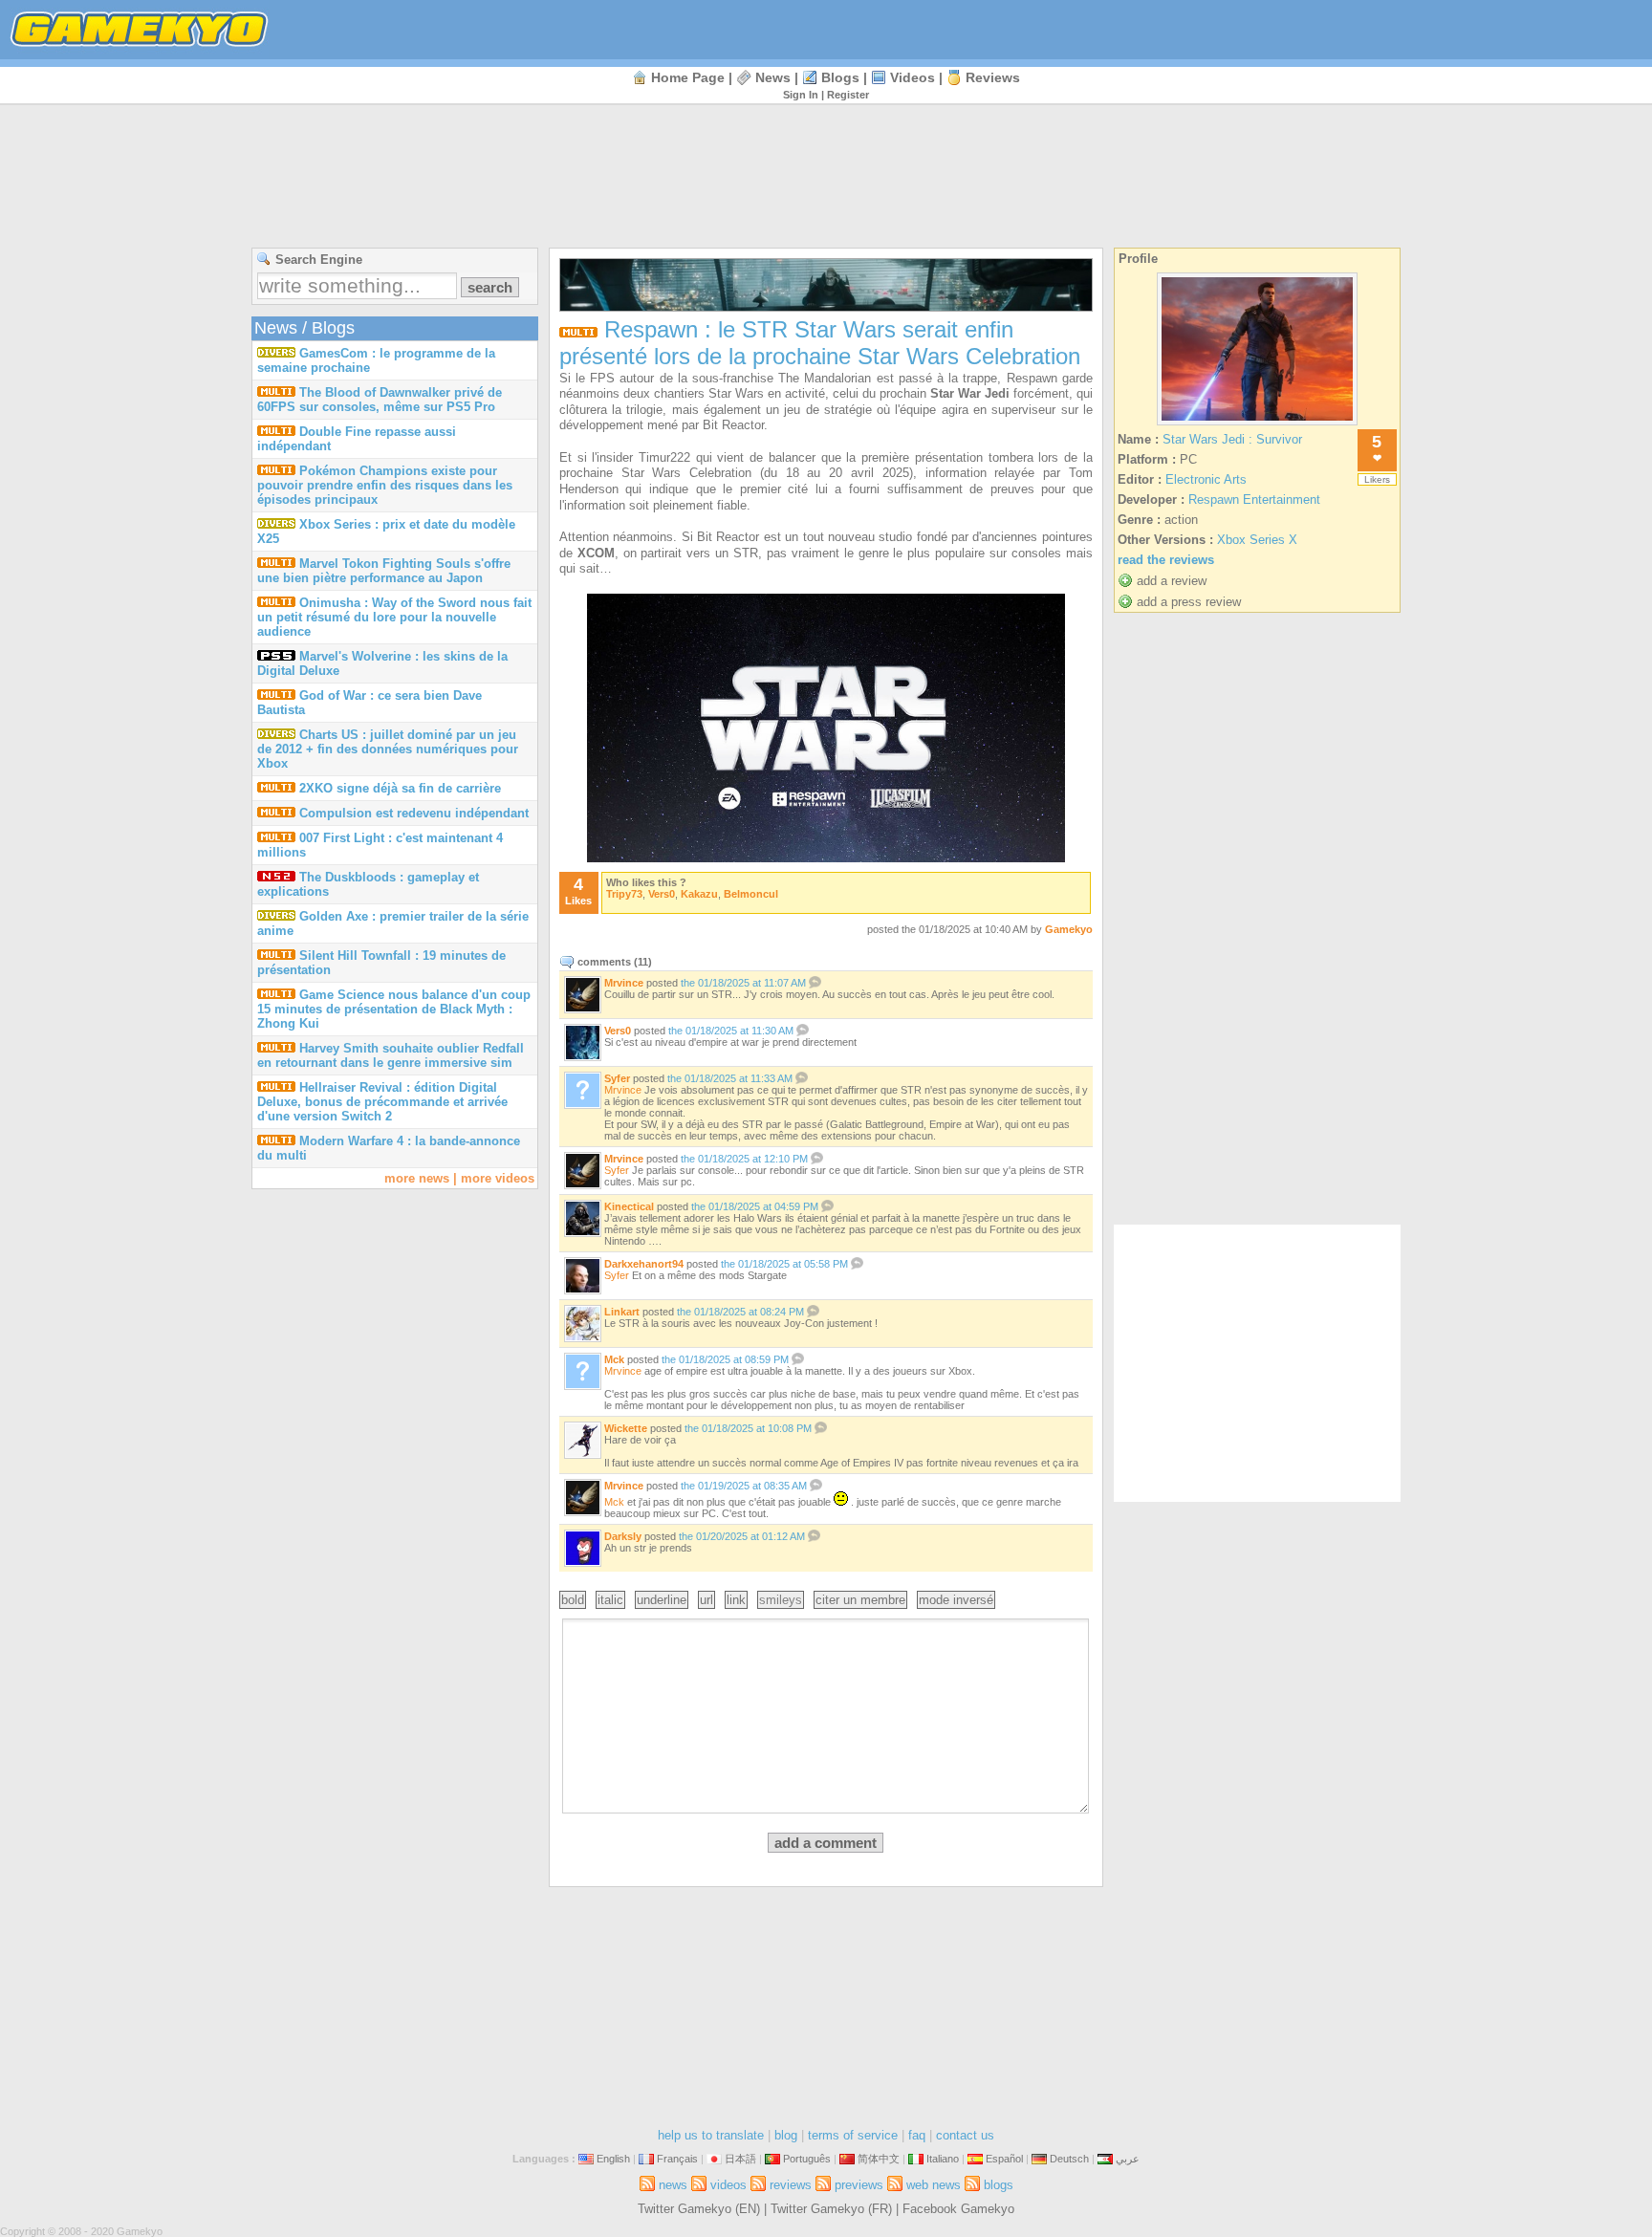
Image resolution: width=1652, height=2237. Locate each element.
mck (614, 1359)
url (706, 1600)
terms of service (853, 2135)
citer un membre (860, 1600)
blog (786, 2135)
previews (859, 2185)
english (613, 2159)
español (1004, 2159)
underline (662, 1600)
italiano (943, 2159)
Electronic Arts (1206, 479)
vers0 (662, 894)
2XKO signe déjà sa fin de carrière (400, 788)
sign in (801, 95)
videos (913, 77)
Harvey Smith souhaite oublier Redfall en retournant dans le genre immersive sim (391, 1055)
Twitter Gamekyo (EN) (699, 2209)
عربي (1128, 2159)
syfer (617, 1078)
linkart (622, 1312)
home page (688, 77)
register (848, 95)
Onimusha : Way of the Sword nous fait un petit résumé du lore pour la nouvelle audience (394, 617)
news (773, 77)
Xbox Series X (1257, 540)
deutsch (1069, 2159)
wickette (626, 1428)
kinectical (629, 1206)
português (807, 2159)
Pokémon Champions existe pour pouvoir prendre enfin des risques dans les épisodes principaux (385, 485)
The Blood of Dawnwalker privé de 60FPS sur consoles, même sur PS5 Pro (380, 400)
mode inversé (956, 1600)
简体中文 (879, 2159)
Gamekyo (1069, 929)
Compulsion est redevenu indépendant (414, 813)
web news (934, 2185)
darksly (623, 1536)
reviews (993, 77)
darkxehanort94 (644, 1264)
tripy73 (624, 894)
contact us (965, 2135)
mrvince (624, 983)
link (736, 1600)
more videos (498, 1178)
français (677, 2159)
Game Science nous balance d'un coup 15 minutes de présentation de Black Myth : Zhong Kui (394, 1009)
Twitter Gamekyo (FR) (831, 2209)
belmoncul (751, 894)
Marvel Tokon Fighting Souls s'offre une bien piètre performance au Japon (384, 571)
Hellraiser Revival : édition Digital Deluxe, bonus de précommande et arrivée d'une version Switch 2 (382, 1102)
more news (417, 1178)
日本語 (740, 2159)
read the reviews (1166, 560)
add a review (1172, 581)
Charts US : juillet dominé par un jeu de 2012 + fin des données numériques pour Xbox (388, 749)
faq (917, 2135)
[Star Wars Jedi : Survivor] (1257, 425)
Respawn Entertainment (1254, 500)
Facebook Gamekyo (958, 2209)
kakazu (699, 894)
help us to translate (711, 2135)
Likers (1377, 479)
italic (610, 1600)
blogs (840, 77)
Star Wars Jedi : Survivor (1232, 439)
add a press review (1189, 602)
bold (573, 1600)
